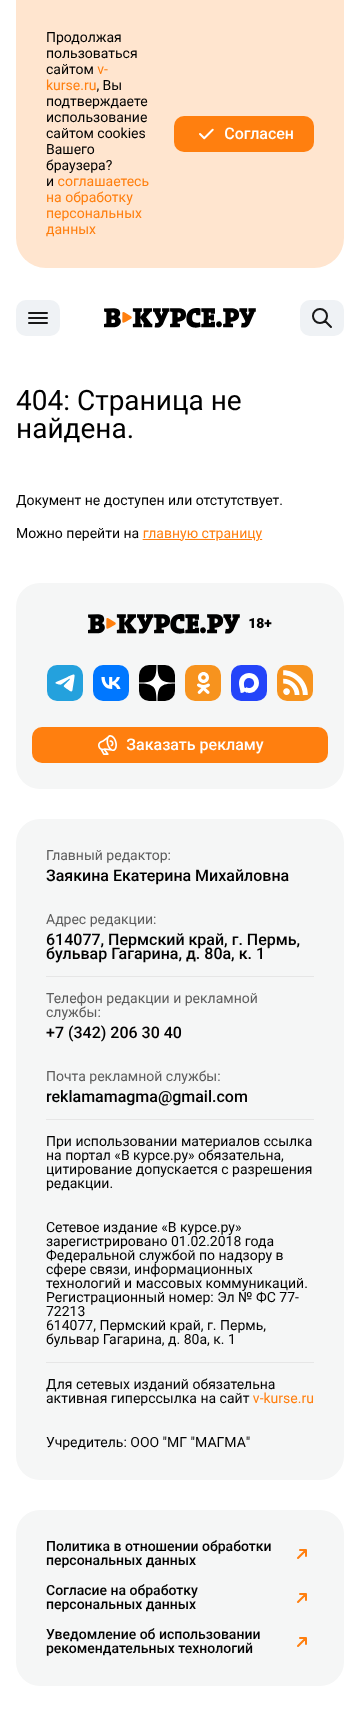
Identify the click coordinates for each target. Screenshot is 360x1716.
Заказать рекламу (194, 744)
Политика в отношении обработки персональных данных (159, 1554)
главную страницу (203, 534)
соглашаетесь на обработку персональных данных (97, 206)
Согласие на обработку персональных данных (122, 1598)
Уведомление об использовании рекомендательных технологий (153, 1642)
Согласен (259, 133)
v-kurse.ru (77, 78)
